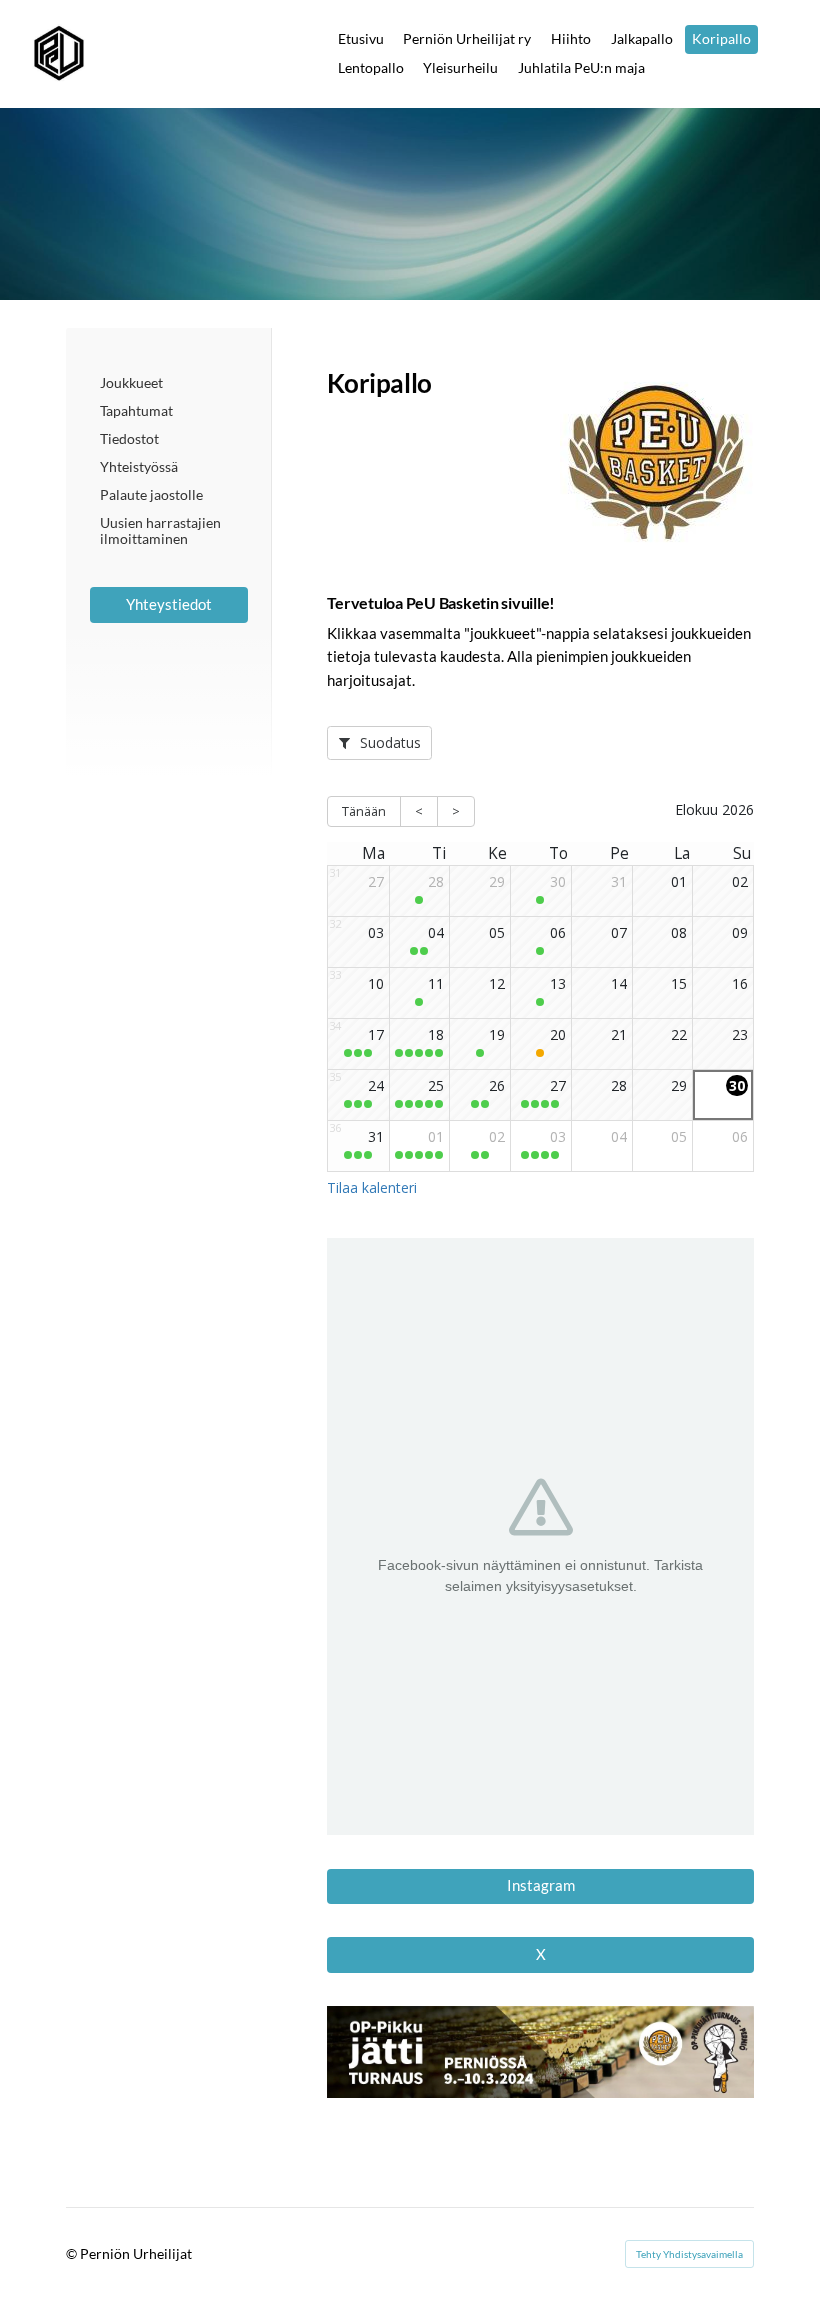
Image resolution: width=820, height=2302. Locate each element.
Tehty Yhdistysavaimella (689, 2254)
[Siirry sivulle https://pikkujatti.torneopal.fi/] (540, 2051)
